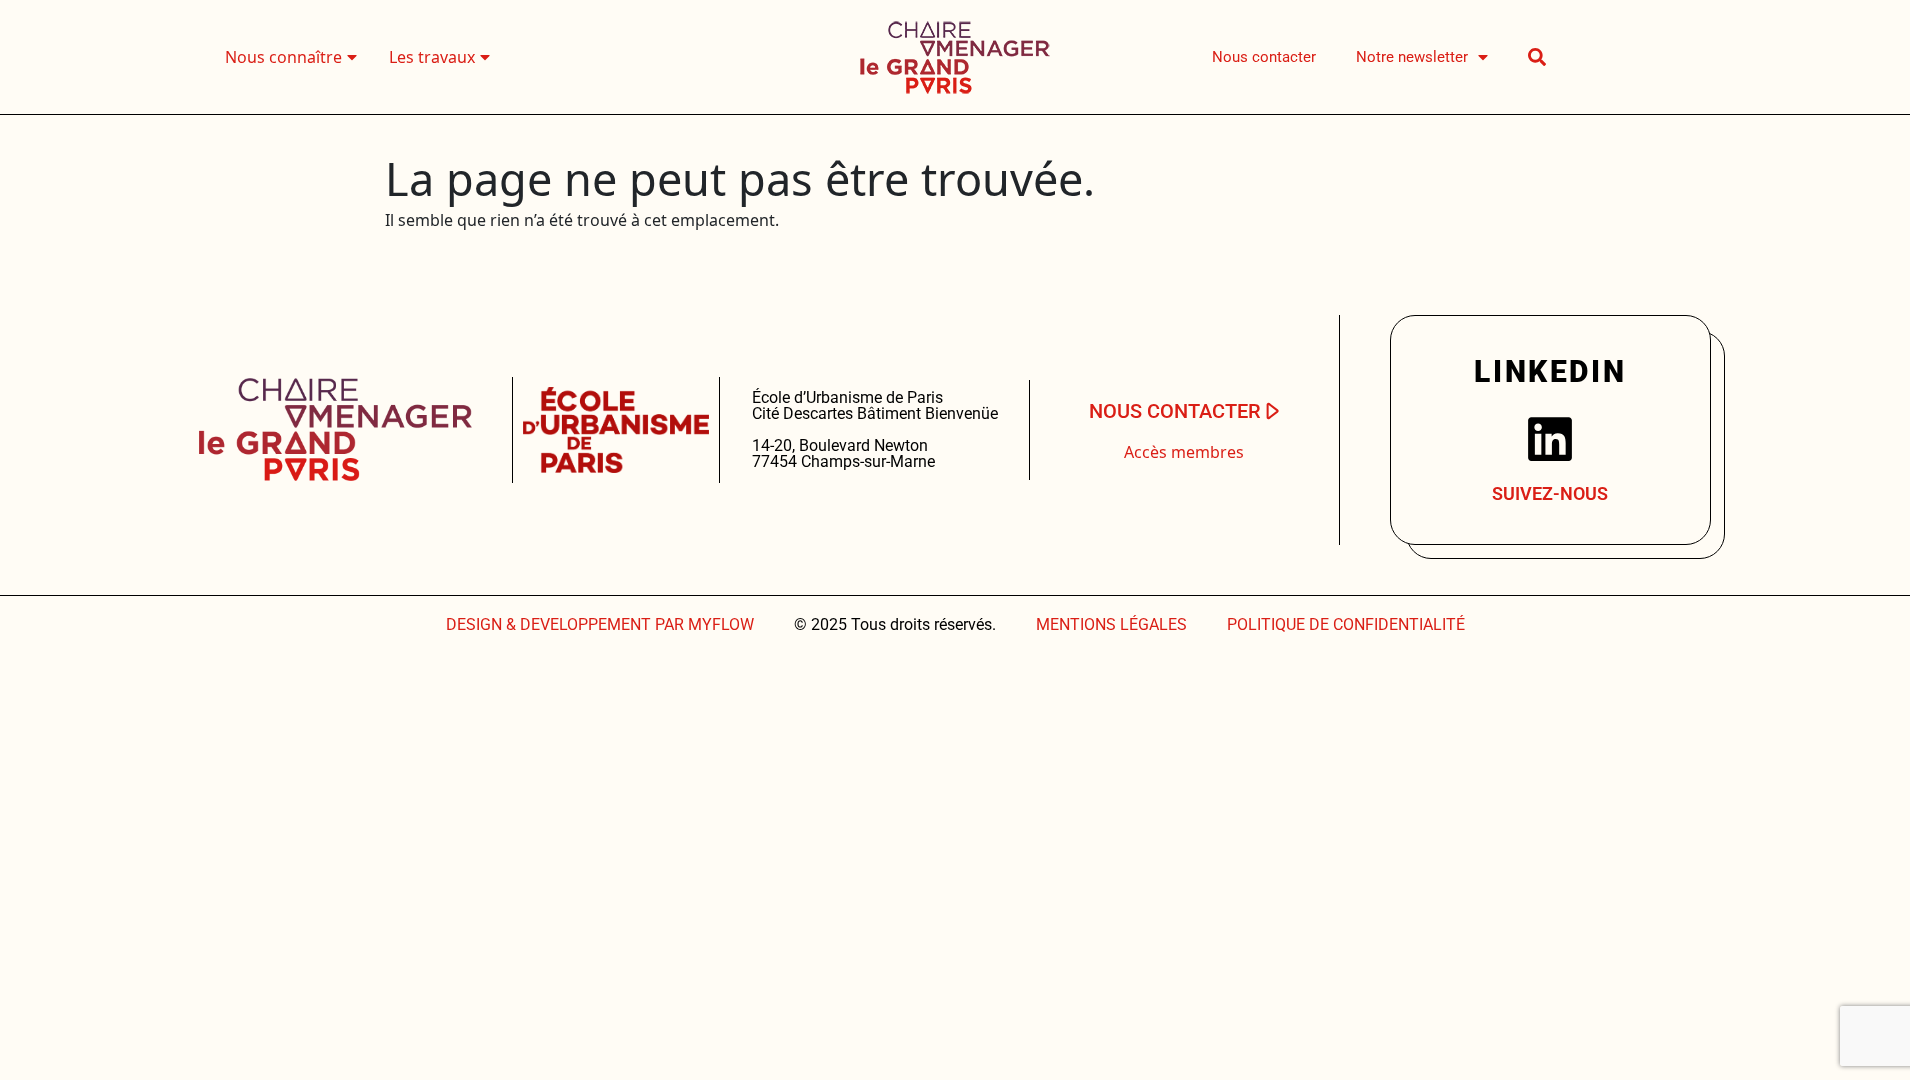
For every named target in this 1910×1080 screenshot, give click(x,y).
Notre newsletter (1412, 57)
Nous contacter (1264, 57)
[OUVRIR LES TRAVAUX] (485, 57)
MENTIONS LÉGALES (1111, 624)
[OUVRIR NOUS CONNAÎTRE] (352, 57)
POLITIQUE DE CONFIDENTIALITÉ (1346, 624)
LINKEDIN (1550, 371)
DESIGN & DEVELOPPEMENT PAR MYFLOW (600, 624)
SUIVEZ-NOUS (1550, 493)
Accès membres (1184, 452)
